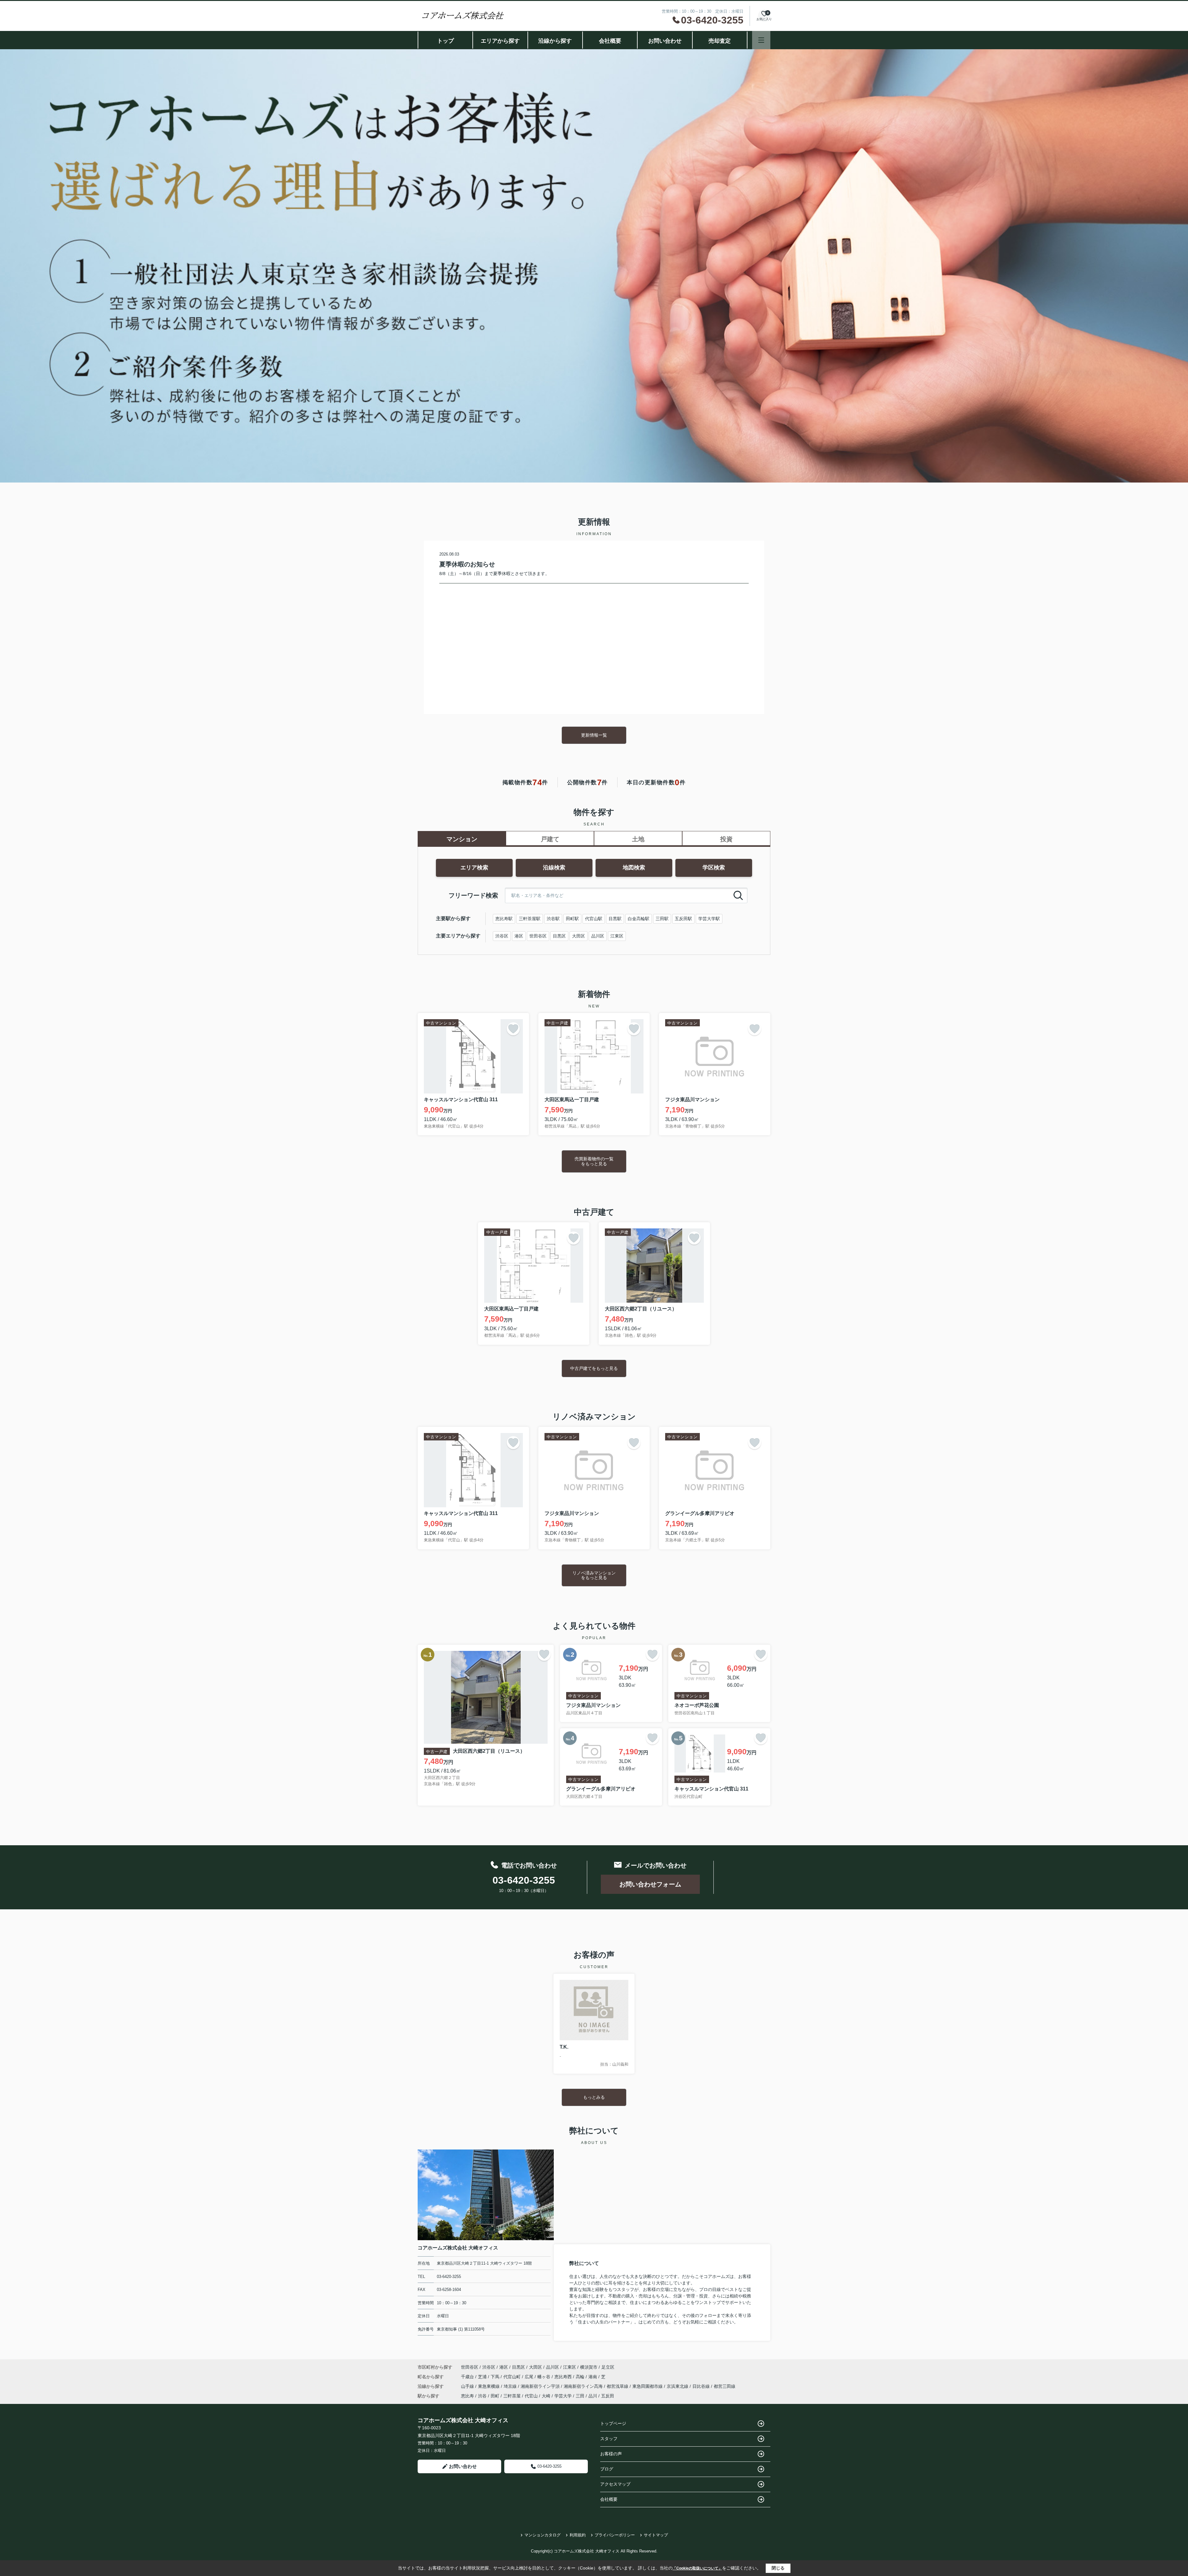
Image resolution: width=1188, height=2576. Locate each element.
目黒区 (559, 936)
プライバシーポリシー (615, 2535)
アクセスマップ (615, 2484)
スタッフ (609, 2439)
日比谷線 (702, 2386)
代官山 (531, 2396)
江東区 (617, 936)
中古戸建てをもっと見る (594, 1368)
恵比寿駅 (504, 919)
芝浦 (483, 2377)
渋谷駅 (553, 919)
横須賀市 (589, 2367)
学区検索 (714, 868)
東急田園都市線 (648, 2386)
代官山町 (513, 2377)
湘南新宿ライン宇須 (541, 2386)
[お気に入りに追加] (513, 1029)
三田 (580, 2396)
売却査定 (720, 41)
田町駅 (572, 919)
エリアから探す (500, 41)
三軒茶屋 (512, 2396)
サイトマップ (656, 2535)
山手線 (468, 2386)
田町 (495, 2396)
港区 (519, 936)
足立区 (608, 2367)
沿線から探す (555, 41)
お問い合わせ (665, 41)
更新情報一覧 (594, 735)
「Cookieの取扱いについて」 (697, 2568)
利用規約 (578, 2535)
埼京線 (511, 2386)
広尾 (530, 2377)
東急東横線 (489, 2386)
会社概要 (610, 41)
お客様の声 (611, 2454)
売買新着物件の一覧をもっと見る (594, 1161)
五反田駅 (683, 919)
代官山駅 (594, 919)
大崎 (546, 2396)
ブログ (607, 2469)
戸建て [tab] (550, 839)
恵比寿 (467, 2396)
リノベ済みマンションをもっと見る (594, 1575)
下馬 (496, 2377)
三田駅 (662, 919)
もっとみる (594, 2097)
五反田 (608, 2396)
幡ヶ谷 (544, 2377)
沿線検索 (554, 868)
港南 (593, 2377)
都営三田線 (725, 2386)
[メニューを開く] (761, 40)
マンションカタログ (542, 2535)
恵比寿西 (564, 2377)
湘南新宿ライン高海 (584, 2386)
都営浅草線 (618, 2386)
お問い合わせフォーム (650, 1884)
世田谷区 (538, 936)
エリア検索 (474, 868)
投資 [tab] (726, 839)
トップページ (613, 2423)
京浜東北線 (678, 2386)
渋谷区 (502, 936)
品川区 (598, 936)
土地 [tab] (638, 839)
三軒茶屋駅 (530, 919)
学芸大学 (563, 2396)
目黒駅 (615, 919)
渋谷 (482, 2396)
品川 (593, 2396)
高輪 (581, 2377)
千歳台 (468, 2377)
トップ (445, 41)
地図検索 (634, 868)
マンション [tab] (462, 839)
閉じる (778, 2568)
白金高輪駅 (639, 919)
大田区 (579, 936)
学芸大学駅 (709, 919)
